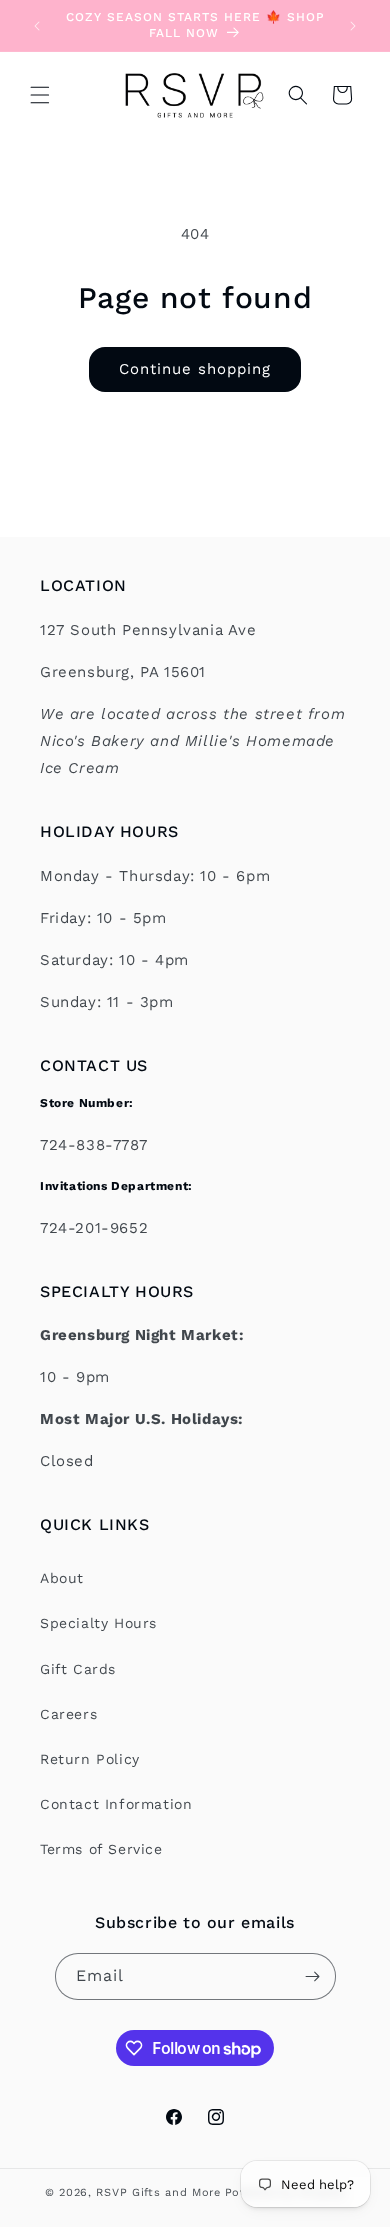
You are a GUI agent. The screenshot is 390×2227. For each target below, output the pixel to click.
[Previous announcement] (37, 26)
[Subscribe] (313, 1976)
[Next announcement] (353, 26)
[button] (40, 95)
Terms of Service (101, 1849)
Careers (68, 1714)
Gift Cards (78, 1669)
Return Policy (90, 1759)
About (62, 1578)
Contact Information (116, 1804)
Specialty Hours (98, 1623)
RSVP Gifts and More (158, 2192)
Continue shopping (195, 369)
